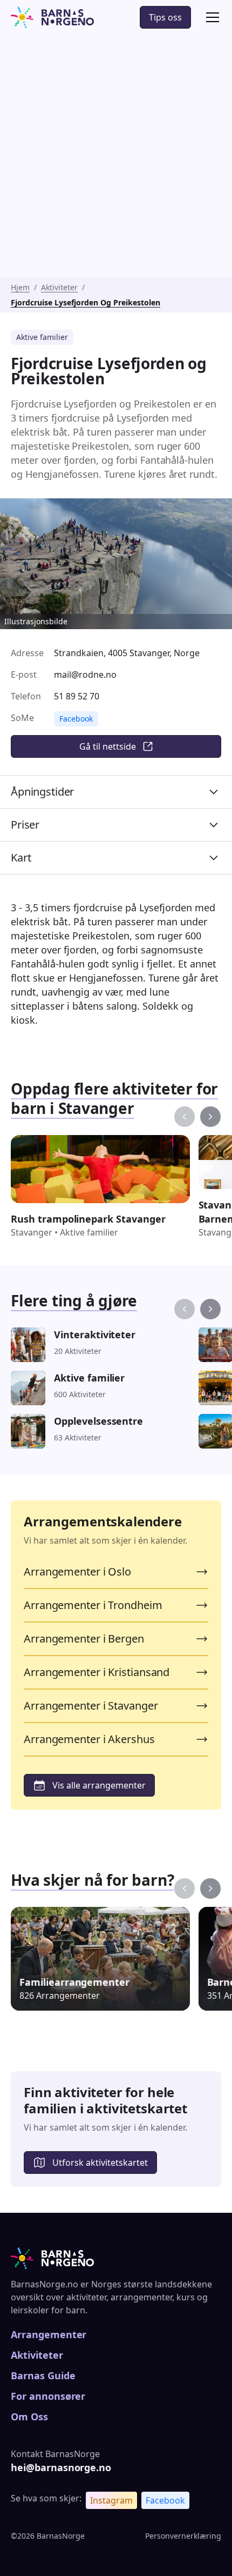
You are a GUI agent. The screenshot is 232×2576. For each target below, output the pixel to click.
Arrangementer (49, 2334)
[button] (210, 17)
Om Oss (29, 2417)
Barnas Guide (43, 2375)
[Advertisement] (116, 156)
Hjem (20, 287)
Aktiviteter (59, 287)
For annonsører (48, 2396)
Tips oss (165, 17)
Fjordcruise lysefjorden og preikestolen (86, 302)
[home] (52, 17)
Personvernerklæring (183, 2536)
